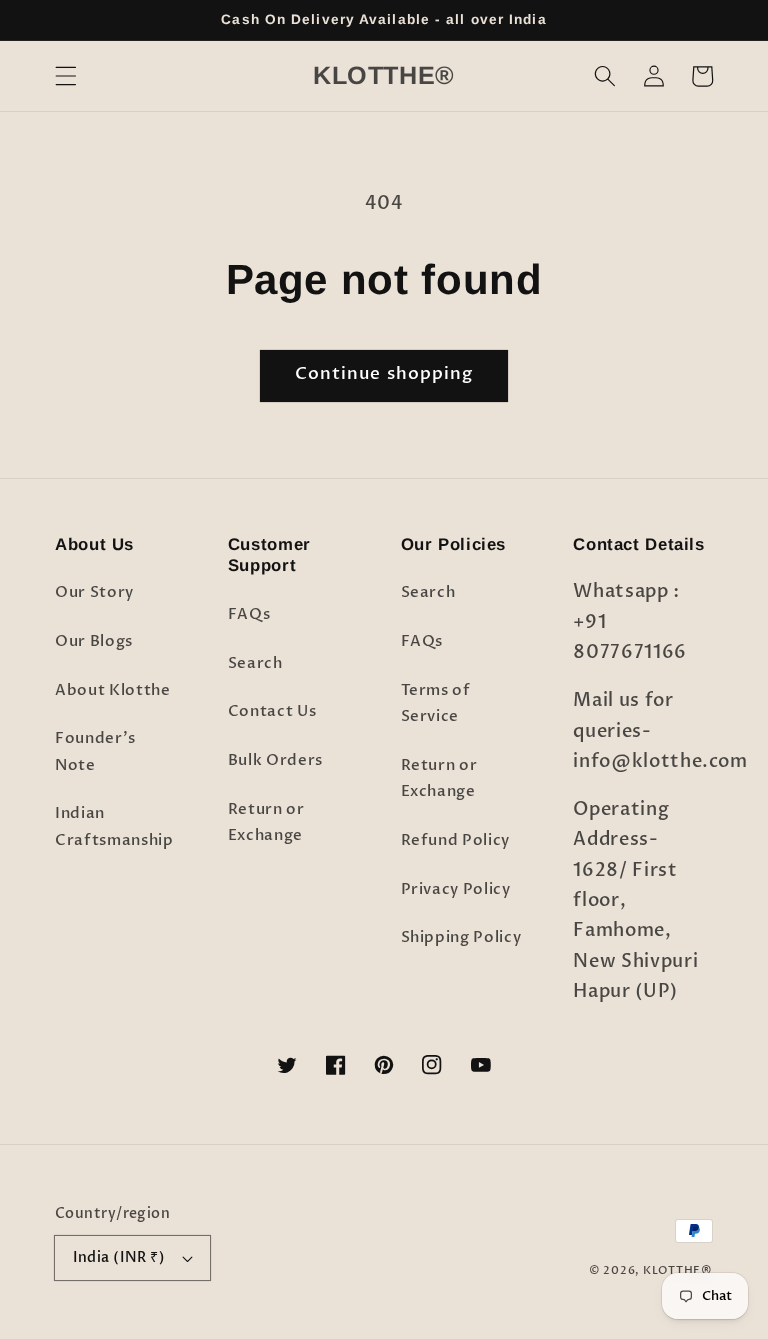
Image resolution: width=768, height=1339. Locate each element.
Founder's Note (95, 752)
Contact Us (272, 711)
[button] (66, 76)
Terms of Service (436, 704)
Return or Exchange (266, 823)
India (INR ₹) (119, 1257)
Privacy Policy (456, 889)
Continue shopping (384, 374)
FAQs (249, 614)
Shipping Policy (461, 937)
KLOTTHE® (678, 1270)
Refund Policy (456, 840)
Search (255, 663)
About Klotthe (113, 690)
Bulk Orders (275, 760)
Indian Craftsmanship (114, 827)
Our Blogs (94, 641)
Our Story (94, 592)
